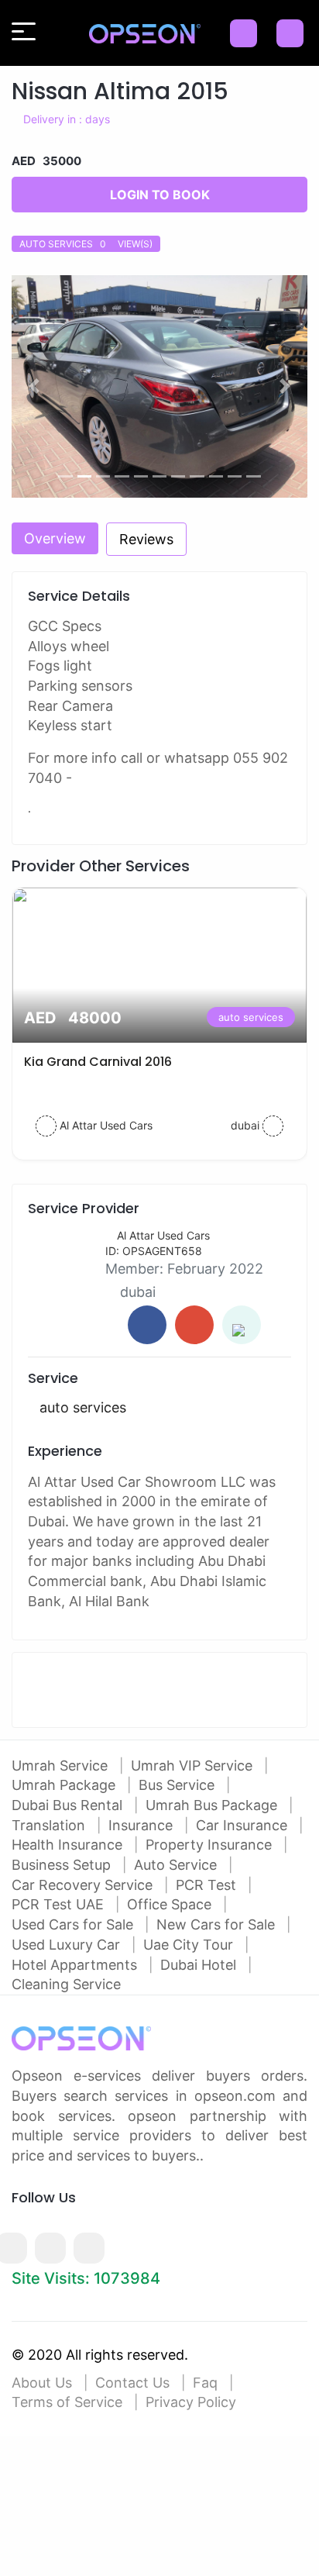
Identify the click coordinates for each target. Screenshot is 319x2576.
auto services (251, 1017)
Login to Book (160, 195)
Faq (205, 2383)
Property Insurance (211, 1845)
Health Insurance (69, 1845)
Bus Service (178, 1785)
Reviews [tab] (146, 539)
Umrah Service (62, 1766)
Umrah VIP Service (194, 1766)
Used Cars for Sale (74, 1924)
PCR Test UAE (60, 1904)
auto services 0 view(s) (86, 244)
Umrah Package (65, 1785)
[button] (34, 386)
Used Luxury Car (68, 1945)
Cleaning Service (66, 1984)
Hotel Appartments (76, 1965)
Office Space (171, 1904)
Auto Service (177, 1865)
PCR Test (208, 1885)
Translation (50, 1825)
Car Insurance (244, 1825)
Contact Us (132, 2383)
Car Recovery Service (84, 1885)
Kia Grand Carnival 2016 (98, 1062)
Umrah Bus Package (213, 1805)
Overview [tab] (55, 538)
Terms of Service (67, 2402)
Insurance (142, 1825)
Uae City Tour (190, 1945)
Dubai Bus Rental (69, 1805)
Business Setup (63, 1865)
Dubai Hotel (200, 1965)
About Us (42, 2383)
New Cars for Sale (218, 1924)
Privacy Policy (191, 2402)
